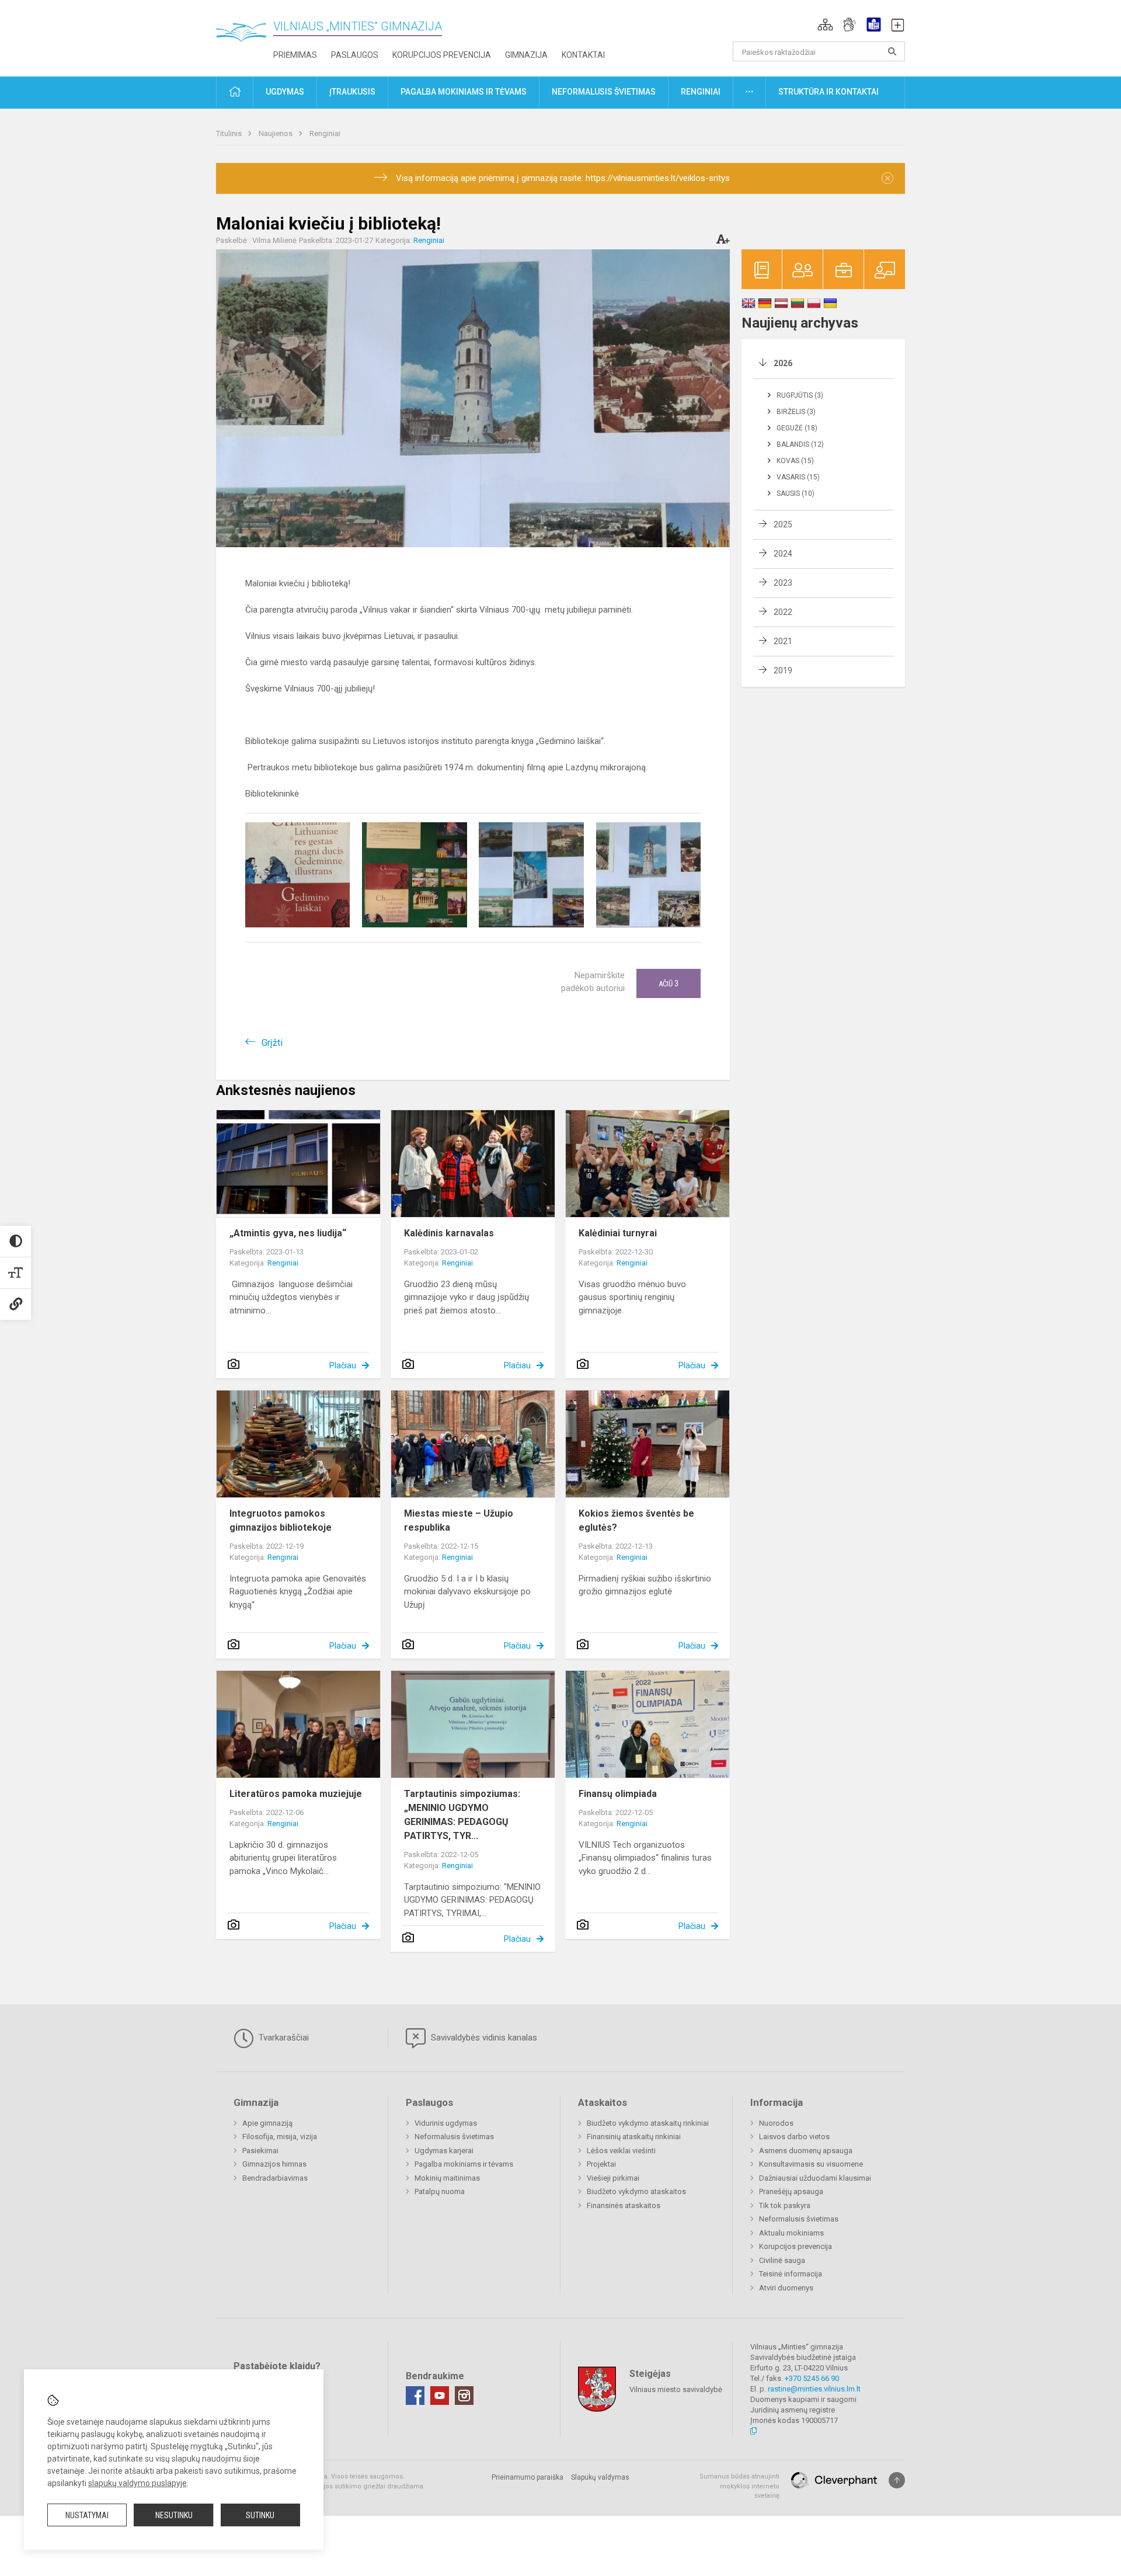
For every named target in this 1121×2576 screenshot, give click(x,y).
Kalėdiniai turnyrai (618, 1233)
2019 (783, 670)
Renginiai (325, 133)
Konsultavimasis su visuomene (811, 2164)
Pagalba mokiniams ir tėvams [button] (464, 92)
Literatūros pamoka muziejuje (296, 1794)
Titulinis (230, 133)
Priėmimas (295, 55)
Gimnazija (526, 55)
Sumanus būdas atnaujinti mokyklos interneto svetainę (739, 2486)
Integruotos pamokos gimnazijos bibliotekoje (281, 1520)
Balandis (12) (800, 444)
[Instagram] (464, 2396)
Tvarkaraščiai (283, 2038)
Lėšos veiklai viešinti (621, 2151)
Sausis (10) (796, 493)
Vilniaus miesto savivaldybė (676, 2389)
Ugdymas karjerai (444, 2151)
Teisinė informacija (791, 2274)
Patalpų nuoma (440, 2191)
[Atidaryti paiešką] (892, 51)
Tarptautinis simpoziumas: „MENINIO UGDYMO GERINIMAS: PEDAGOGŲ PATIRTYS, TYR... (462, 1815)
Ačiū (669, 983)
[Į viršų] (897, 2480)
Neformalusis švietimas (454, 2137)
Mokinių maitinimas (447, 2178)
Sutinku (260, 2515)
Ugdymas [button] (285, 92)
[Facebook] (415, 2396)
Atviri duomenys (786, 2288)
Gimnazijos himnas (274, 2164)
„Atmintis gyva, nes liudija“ (288, 1233)
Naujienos (276, 133)
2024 (783, 554)
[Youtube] (440, 2396)
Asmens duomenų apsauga (806, 2151)
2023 (783, 583)
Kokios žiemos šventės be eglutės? (636, 1520)
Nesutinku (174, 2515)
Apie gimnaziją (267, 2123)
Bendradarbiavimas (275, 2178)
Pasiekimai (260, 2151)
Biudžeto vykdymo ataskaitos (636, 2191)
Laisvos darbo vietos (794, 2137)
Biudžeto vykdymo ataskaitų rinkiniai (648, 2123)
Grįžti (272, 1043)
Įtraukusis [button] (352, 92)
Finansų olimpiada (618, 1794)
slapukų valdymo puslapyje (137, 2483)
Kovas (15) (795, 461)
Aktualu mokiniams (791, 2233)
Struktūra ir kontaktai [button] (828, 92)
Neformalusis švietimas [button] (604, 92)
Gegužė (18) (797, 428)
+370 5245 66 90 (812, 2378)
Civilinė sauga (782, 2260)
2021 (783, 641)
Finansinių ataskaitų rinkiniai (634, 2137)
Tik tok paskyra (785, 2205)
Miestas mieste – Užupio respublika (459, 1520)
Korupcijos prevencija (442, 55)
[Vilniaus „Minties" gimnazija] (245, 35)
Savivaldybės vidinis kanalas (483, 2038)
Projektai (601, 2164)
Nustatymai (87, 2515)
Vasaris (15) (798, 477)
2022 (783, 612)
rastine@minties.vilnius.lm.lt (814, 2389)
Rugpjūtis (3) (800, 395)
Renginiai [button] (701, 92)
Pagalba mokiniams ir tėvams (464, 2164)
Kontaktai (583, 55)
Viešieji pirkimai (613, 2178)
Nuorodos (776, 2123)
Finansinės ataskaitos (624, 2205)
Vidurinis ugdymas (446, 2123)
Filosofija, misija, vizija (280, 2137)
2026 (783, 363)
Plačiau (343, 1365)
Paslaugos (355, 55)
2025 (783, 524)
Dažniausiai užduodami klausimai (815, 2178)
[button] (825, 25)
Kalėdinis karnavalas (449, 1233)
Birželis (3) (796, 412)
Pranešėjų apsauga (791, 2191)
